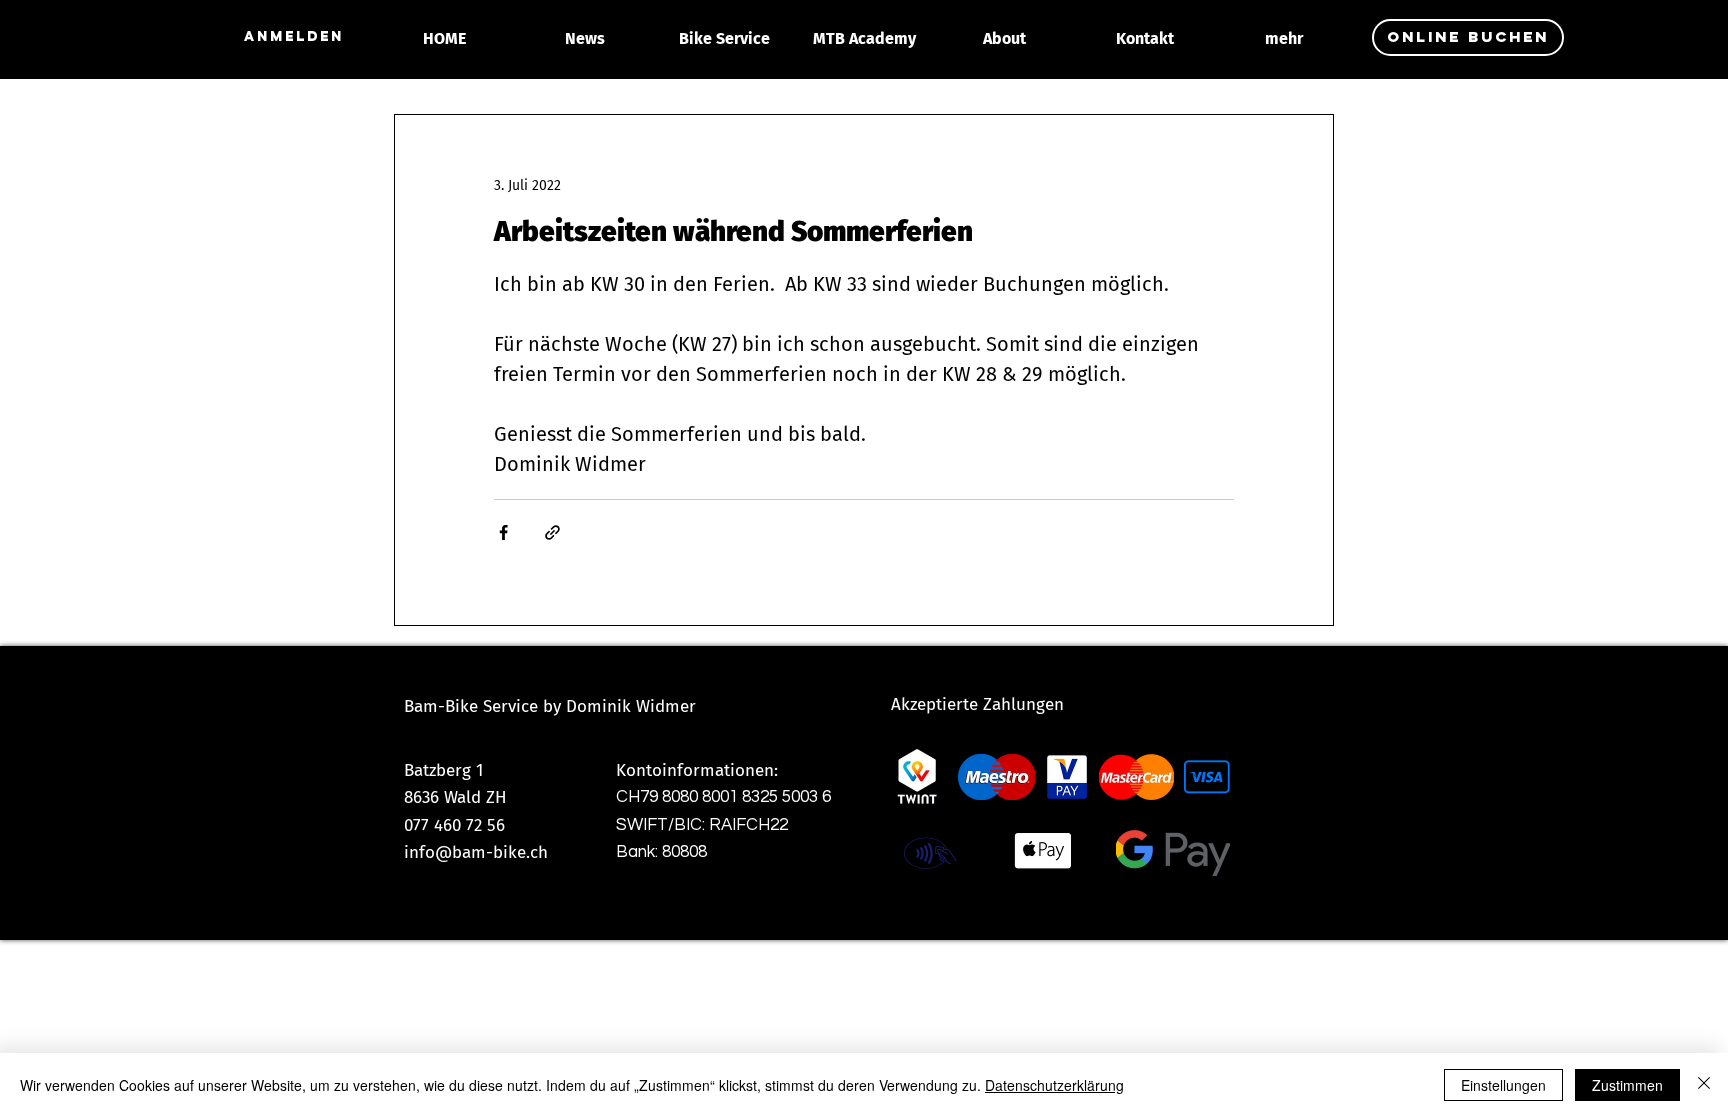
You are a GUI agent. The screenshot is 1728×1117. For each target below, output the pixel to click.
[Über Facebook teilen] (503, 532)
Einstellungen (1503, 1085)
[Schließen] (1704, 1085)
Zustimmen (1627, 1085)
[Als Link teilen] (552, 532)
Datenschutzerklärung (1054, 1085)
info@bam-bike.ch (476, 852)
